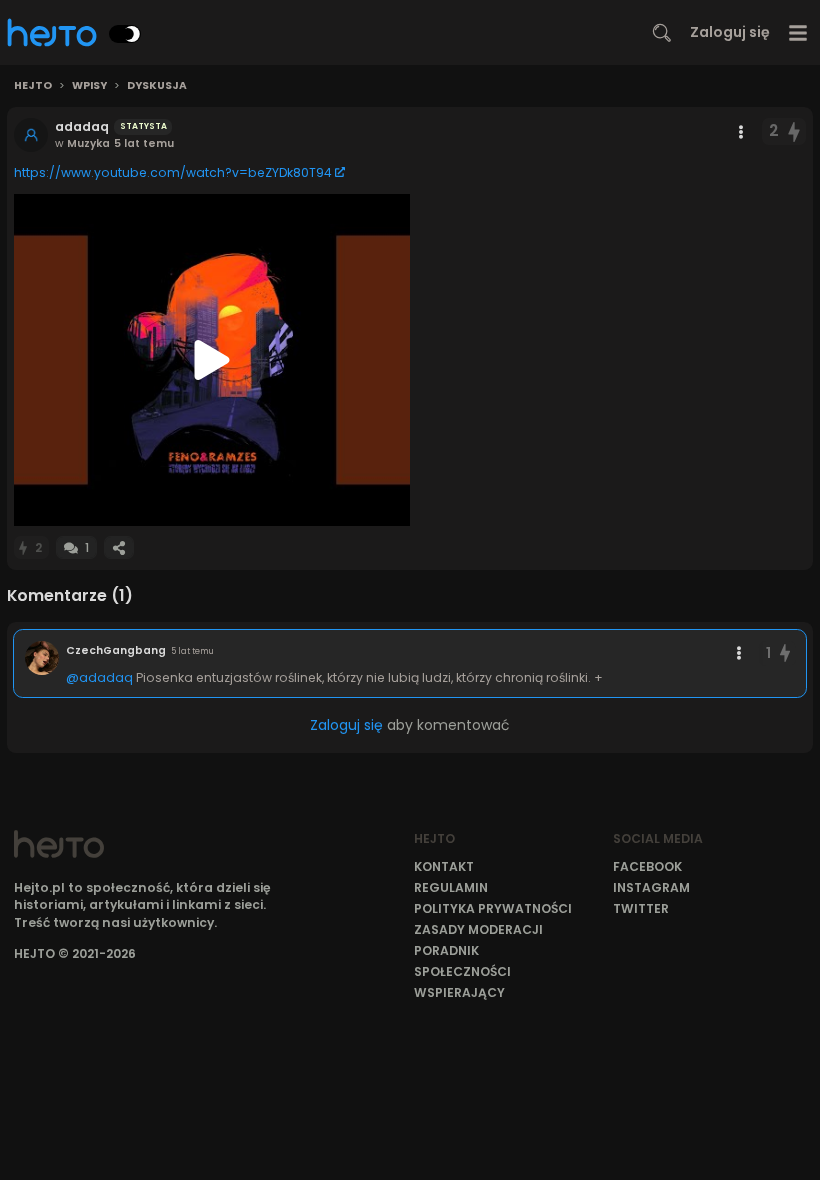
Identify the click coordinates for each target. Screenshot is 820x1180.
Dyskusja (157, 86)
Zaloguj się (730, 32)
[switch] (125, 34)
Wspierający (459, 992)
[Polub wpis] (795, 131)
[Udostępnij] (119, 547)
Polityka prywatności (493, 908)
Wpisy (89, 86)
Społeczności (462, 971)
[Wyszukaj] (662, 33)
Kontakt (444, 866)
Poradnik (446, 950)
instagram (651, 887)
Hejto (33, 86)
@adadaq (99, 677)
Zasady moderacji (478, 929)
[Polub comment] (785, 653)
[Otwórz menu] (798, 32)
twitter (641, 908)
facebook (647, 866)
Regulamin (451, 887)
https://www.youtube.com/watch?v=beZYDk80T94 (173, 172)
